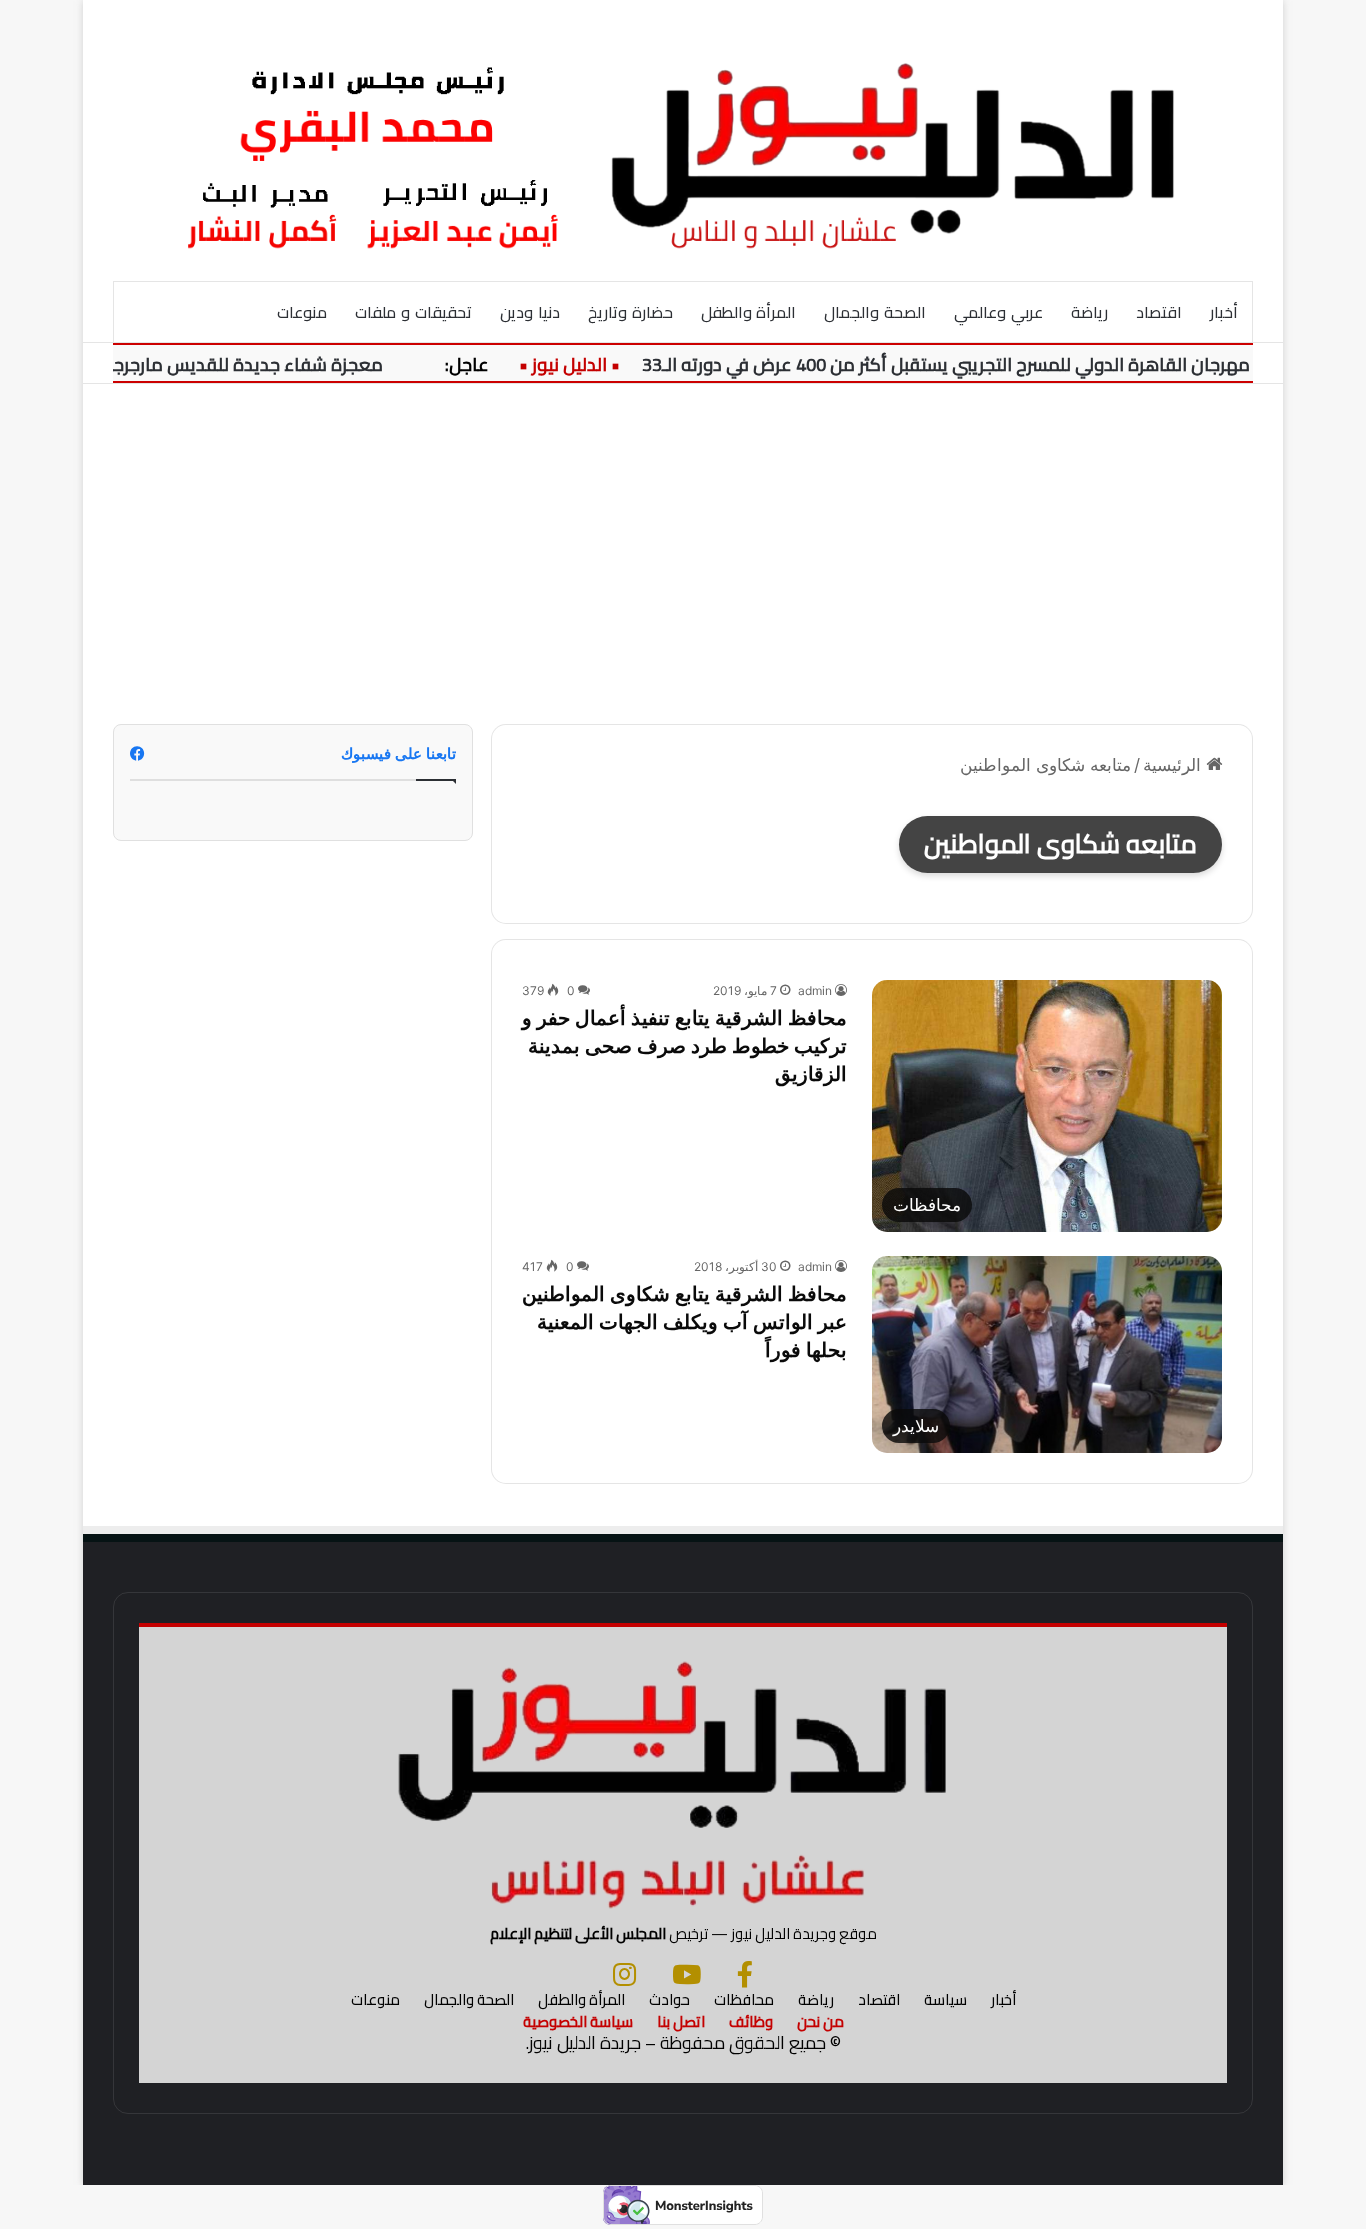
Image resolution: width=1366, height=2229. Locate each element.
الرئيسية (1174, 765)
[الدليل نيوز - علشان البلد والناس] (683, 140)
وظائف (751, 2021)
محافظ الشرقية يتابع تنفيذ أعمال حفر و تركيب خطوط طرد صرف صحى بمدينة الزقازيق (684, 1046)
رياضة (1089, 312)
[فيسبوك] (745, 1974)
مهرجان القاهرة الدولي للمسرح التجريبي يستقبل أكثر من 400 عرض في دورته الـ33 (973, 364)
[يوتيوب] (686, 1974)
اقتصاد (1159, 312)
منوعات (302, 312)
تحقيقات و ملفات (413, 312)
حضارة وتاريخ (630, 312)
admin (815, 990)
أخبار (1224, 312)
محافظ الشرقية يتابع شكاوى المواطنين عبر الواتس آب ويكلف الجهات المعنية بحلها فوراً (684, 1322)
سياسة (945, 1999)
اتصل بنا (681, 2021)
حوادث (669, 1999)
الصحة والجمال (875, 312)
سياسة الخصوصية (578, 2021)
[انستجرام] (624, 1974)
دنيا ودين (530, 312)
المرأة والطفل (749, 312)
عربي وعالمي (998, 312)
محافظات (744, 1999)
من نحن (820, 2021)
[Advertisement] (683, 554)
